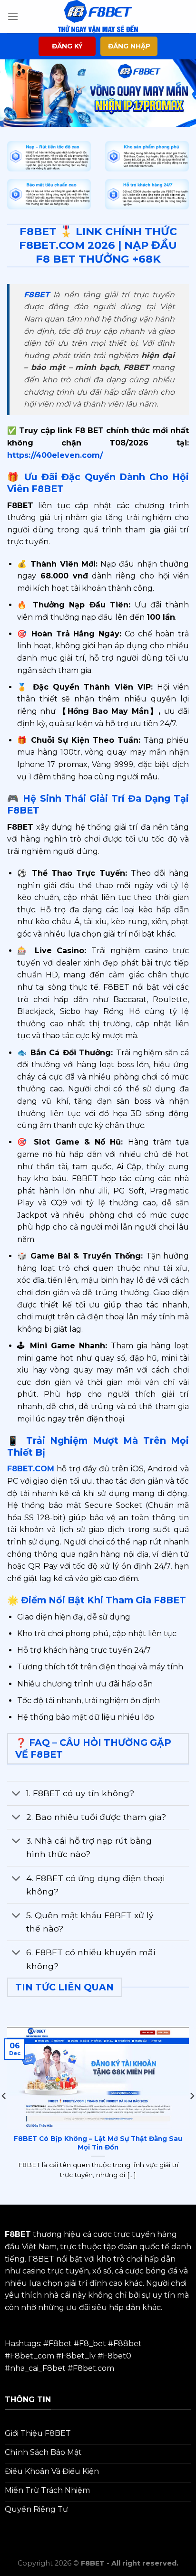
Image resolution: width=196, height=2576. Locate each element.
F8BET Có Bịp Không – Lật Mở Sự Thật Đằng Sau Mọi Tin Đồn (98, 2143)
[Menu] (13, 16)
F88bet (127, 2344)
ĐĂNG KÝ (67, 46)
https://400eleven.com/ (55, 455)
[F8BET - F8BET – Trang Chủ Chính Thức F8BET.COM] (98, 17)
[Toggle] (16, 1794)
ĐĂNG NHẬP (129, 46)
